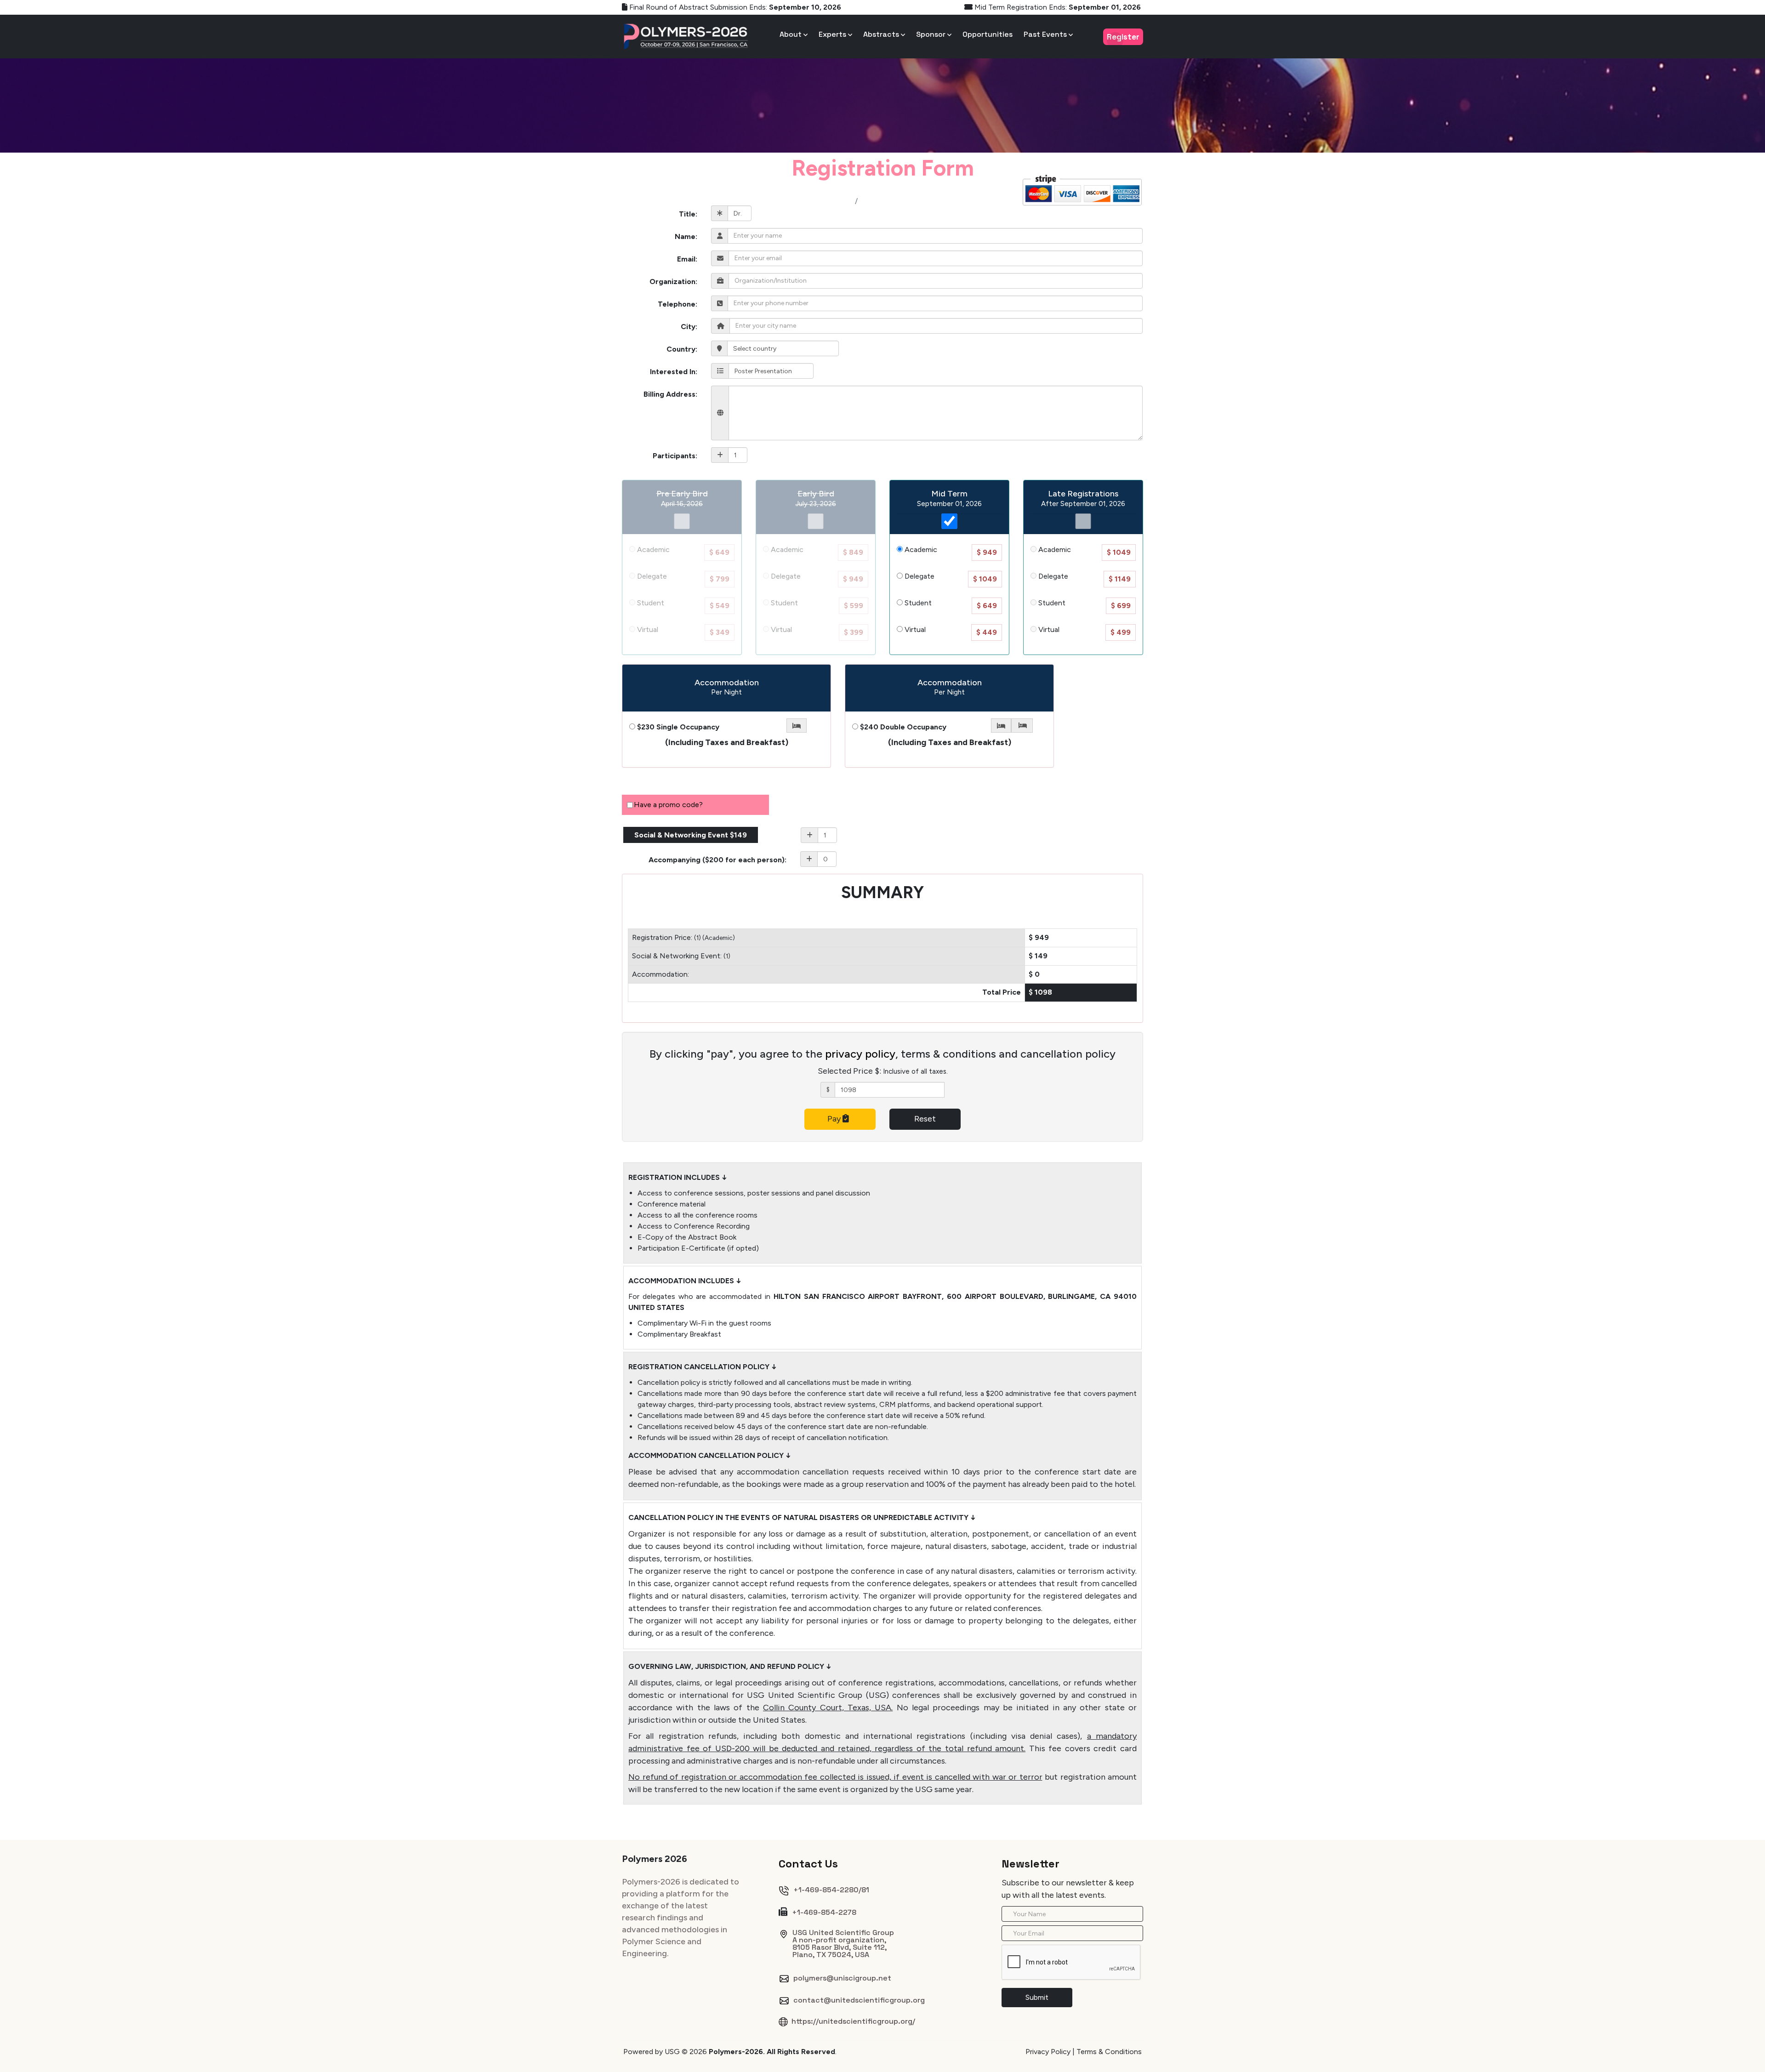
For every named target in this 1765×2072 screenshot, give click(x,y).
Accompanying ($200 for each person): (717, 860)
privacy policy (860, 1054)
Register (1123, 37)
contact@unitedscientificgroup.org (859, 2000)
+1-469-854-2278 (823, 1912)
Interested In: (674, 372)
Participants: (675, 456)
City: (689, 327)
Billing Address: (670, 394)
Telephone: (678, 304)
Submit (1037, 1997)
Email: (687, 259)
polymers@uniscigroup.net (842, 1978)
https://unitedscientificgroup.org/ (853, 2021)
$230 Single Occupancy (677, 727)
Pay (835, 1119)
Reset (925, 1119)
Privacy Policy (1048, 2052)
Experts (833, 34)
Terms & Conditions (1109, 2052)
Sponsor (932, 34)
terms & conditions (948, 1054)
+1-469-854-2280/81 (831, 1890)
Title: (688, 214)
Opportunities (988, 34)
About (791, 34)
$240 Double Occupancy (902, 727)
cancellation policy (1068, 1054)
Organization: (673, 282)
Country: (682, 349)
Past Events (1046, 34)
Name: (686, 236)
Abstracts (882, 34)
